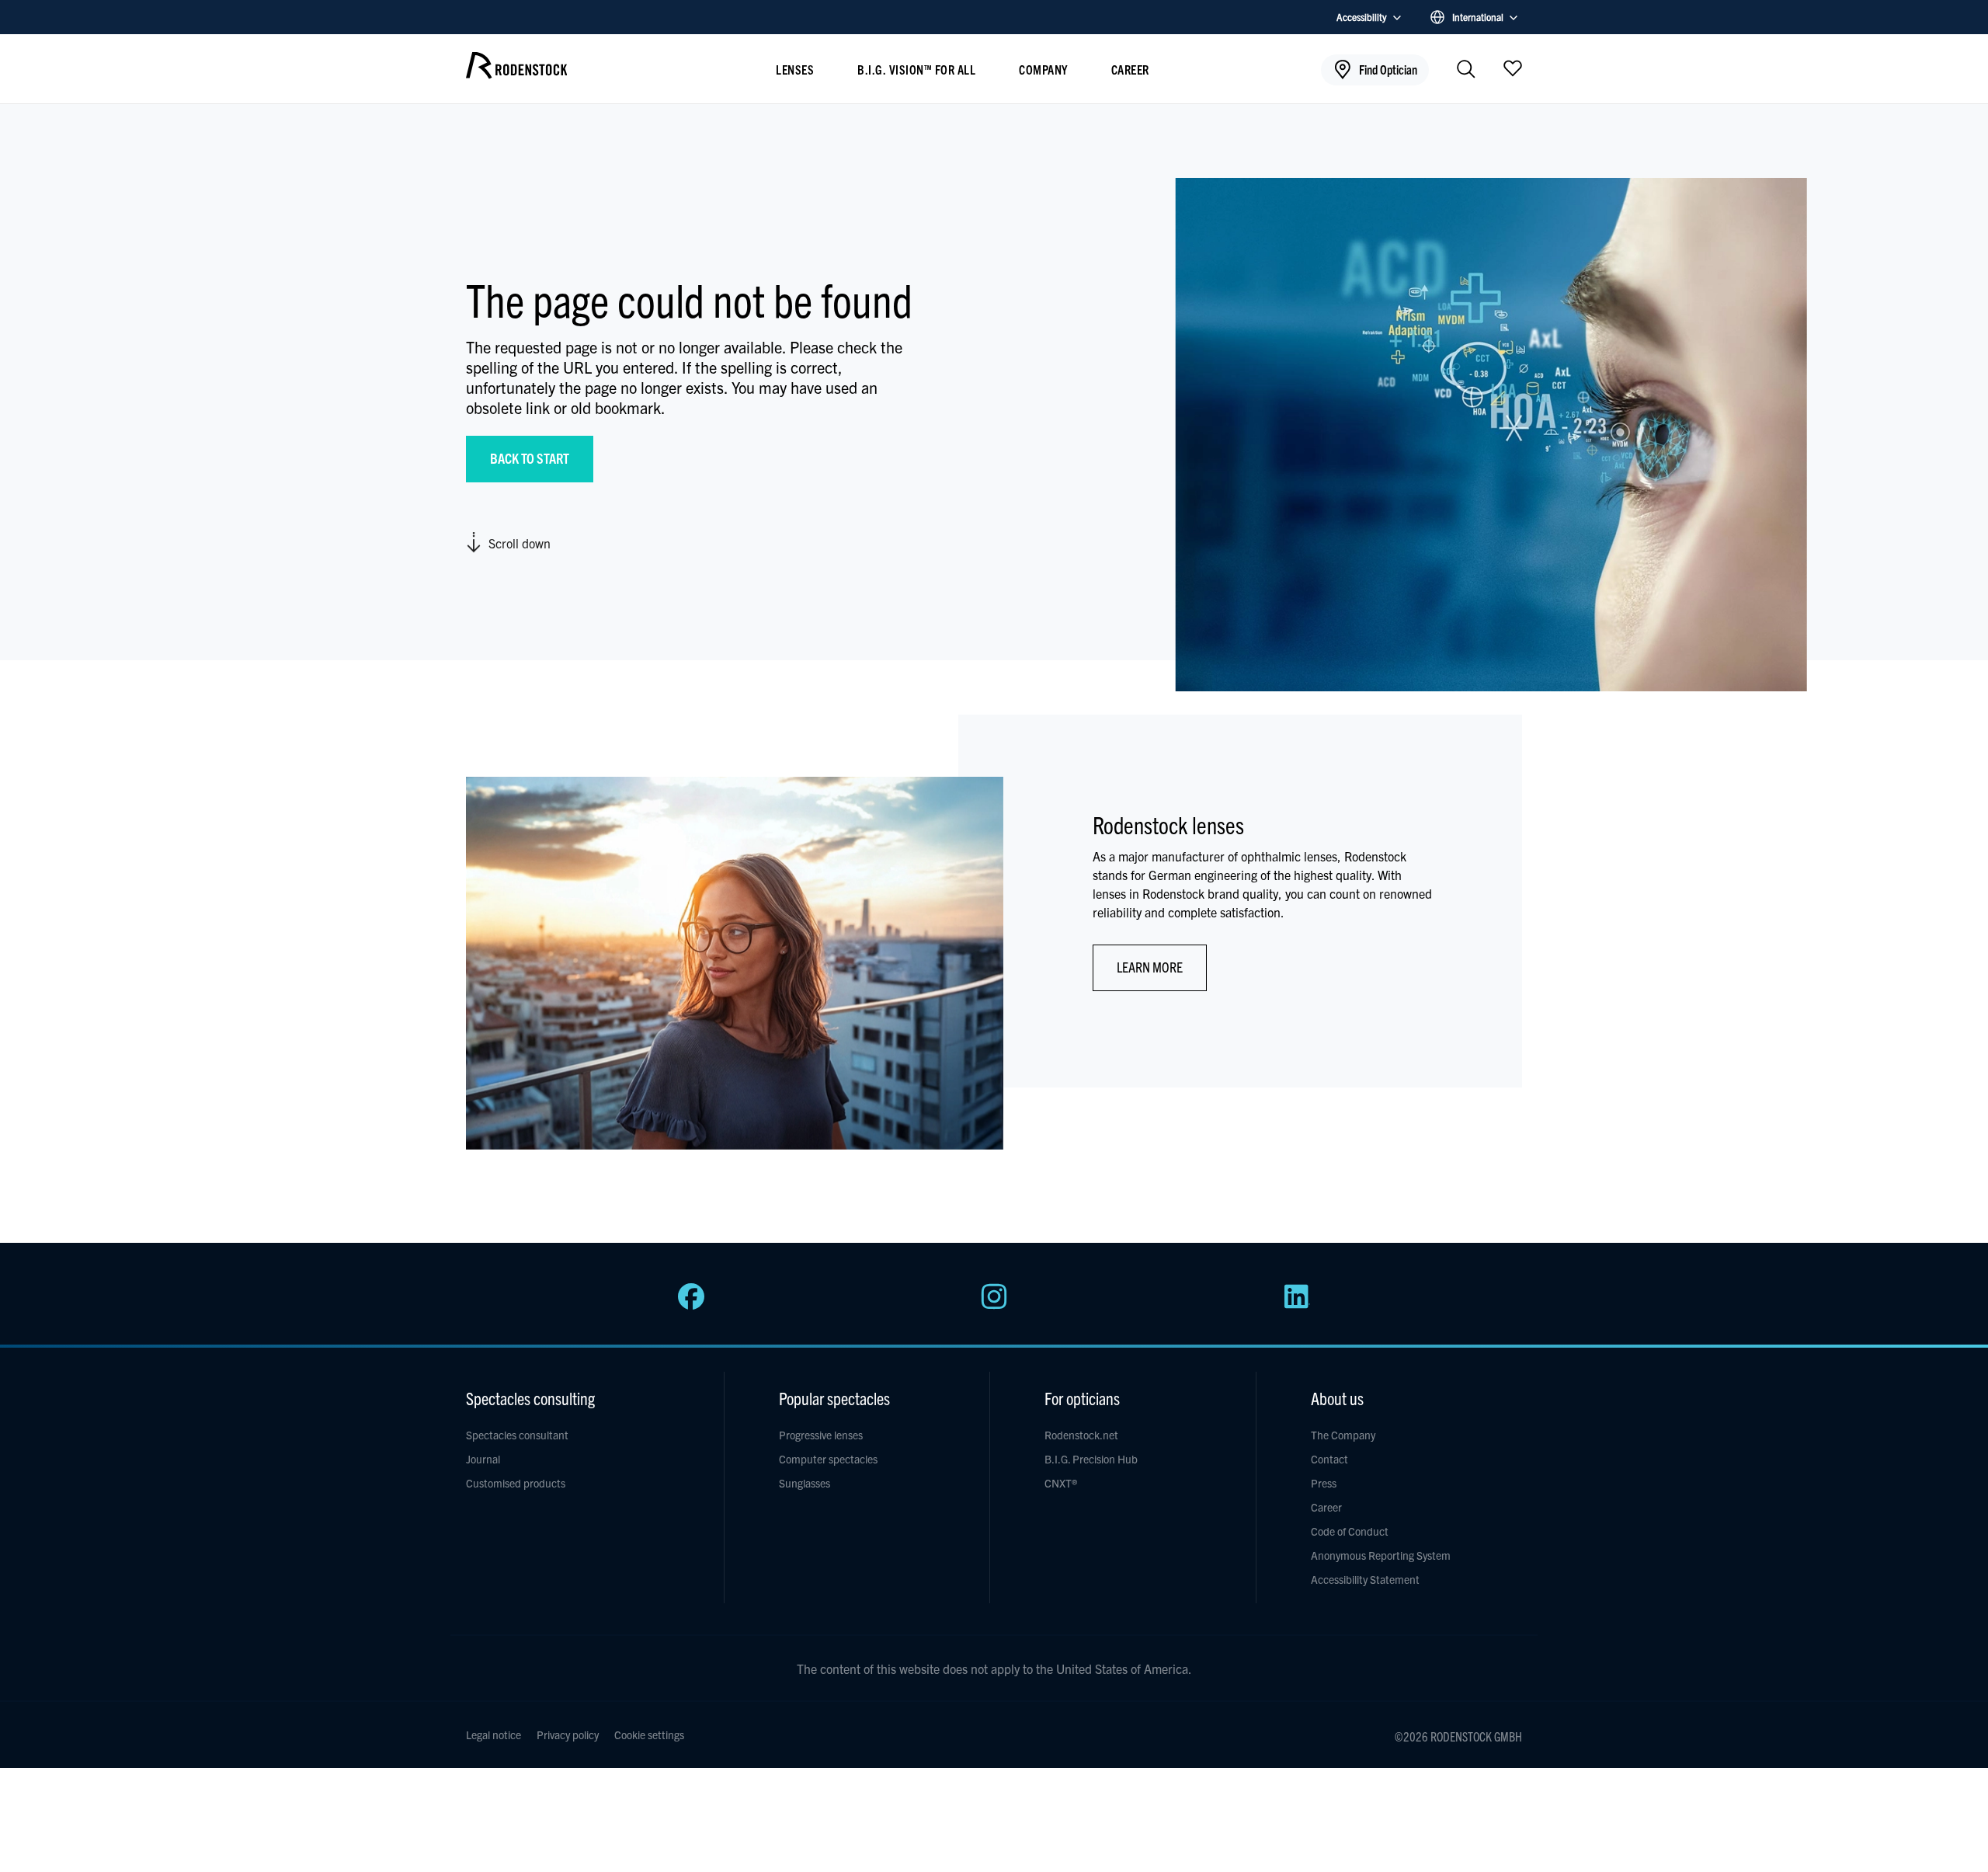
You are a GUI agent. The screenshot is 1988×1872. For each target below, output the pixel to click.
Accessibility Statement (1365, 1579)
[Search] (1466, 70)
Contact (1329, 1459)
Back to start (530, 458)
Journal (483, 1459)
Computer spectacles (828, 1459)
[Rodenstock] (516, 73)
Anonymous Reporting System (1381, 1555)
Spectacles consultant (517, 1435)
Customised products (516, 1483)
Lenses (795, 69)
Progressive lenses (821, 1435)
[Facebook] (691, 1305)
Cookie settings (649, 1735)
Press (1324, 1483)
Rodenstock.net (1081, 1435)
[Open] (1513, 68)
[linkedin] (1297, 1305)
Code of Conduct (1350, 1531)
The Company (1343, 1435)
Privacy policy (568, 1735)
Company (1043, 69)
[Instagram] (994, 1305)
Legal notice (494, 1735)
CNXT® (1061, 1483)
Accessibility (1362, 17)
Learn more (1150, 967)
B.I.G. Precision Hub (1091, 1459)
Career (1130, 69)
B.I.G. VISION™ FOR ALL (916, 69)
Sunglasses (805, 1483)
